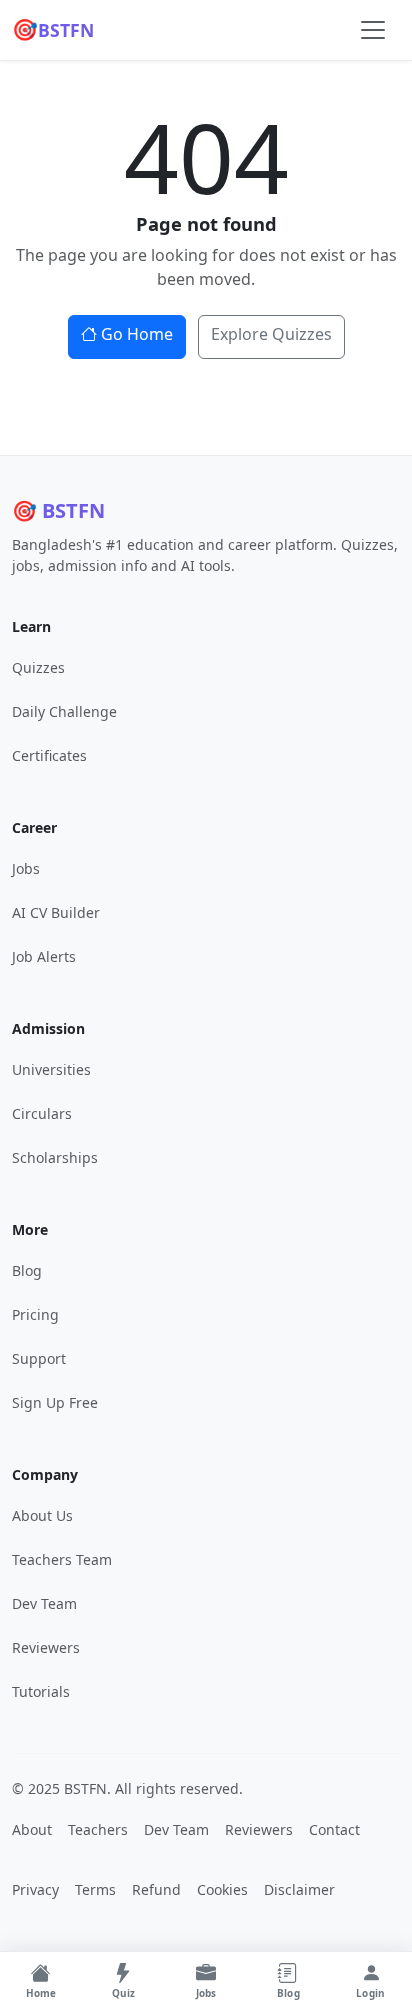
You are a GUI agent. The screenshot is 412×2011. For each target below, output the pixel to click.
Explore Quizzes (271, 334)
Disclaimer (299, 1889)
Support (39, 1358)
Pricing (35, 1314)
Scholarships (55, 1157)
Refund (156, 1889)
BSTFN (53, 29)
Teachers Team (62, 1559)
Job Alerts (44, 956)
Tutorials (41, 1691)
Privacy (35, 1889)
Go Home (137, 334)
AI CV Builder (56, 912)
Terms (95, 1889)
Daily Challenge (64, 711)
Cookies (222, 1889)
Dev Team (44, 1603)
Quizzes (38, 667)
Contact (334, 1829)
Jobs (26, 868)
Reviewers (46, 1647)
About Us (42, 1515)
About (32, 1829)
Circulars (42, 1113)
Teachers (98, 1829)
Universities (51, 1069)
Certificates (49, 755)
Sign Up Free (55, 1402)
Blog (27, 1270)
